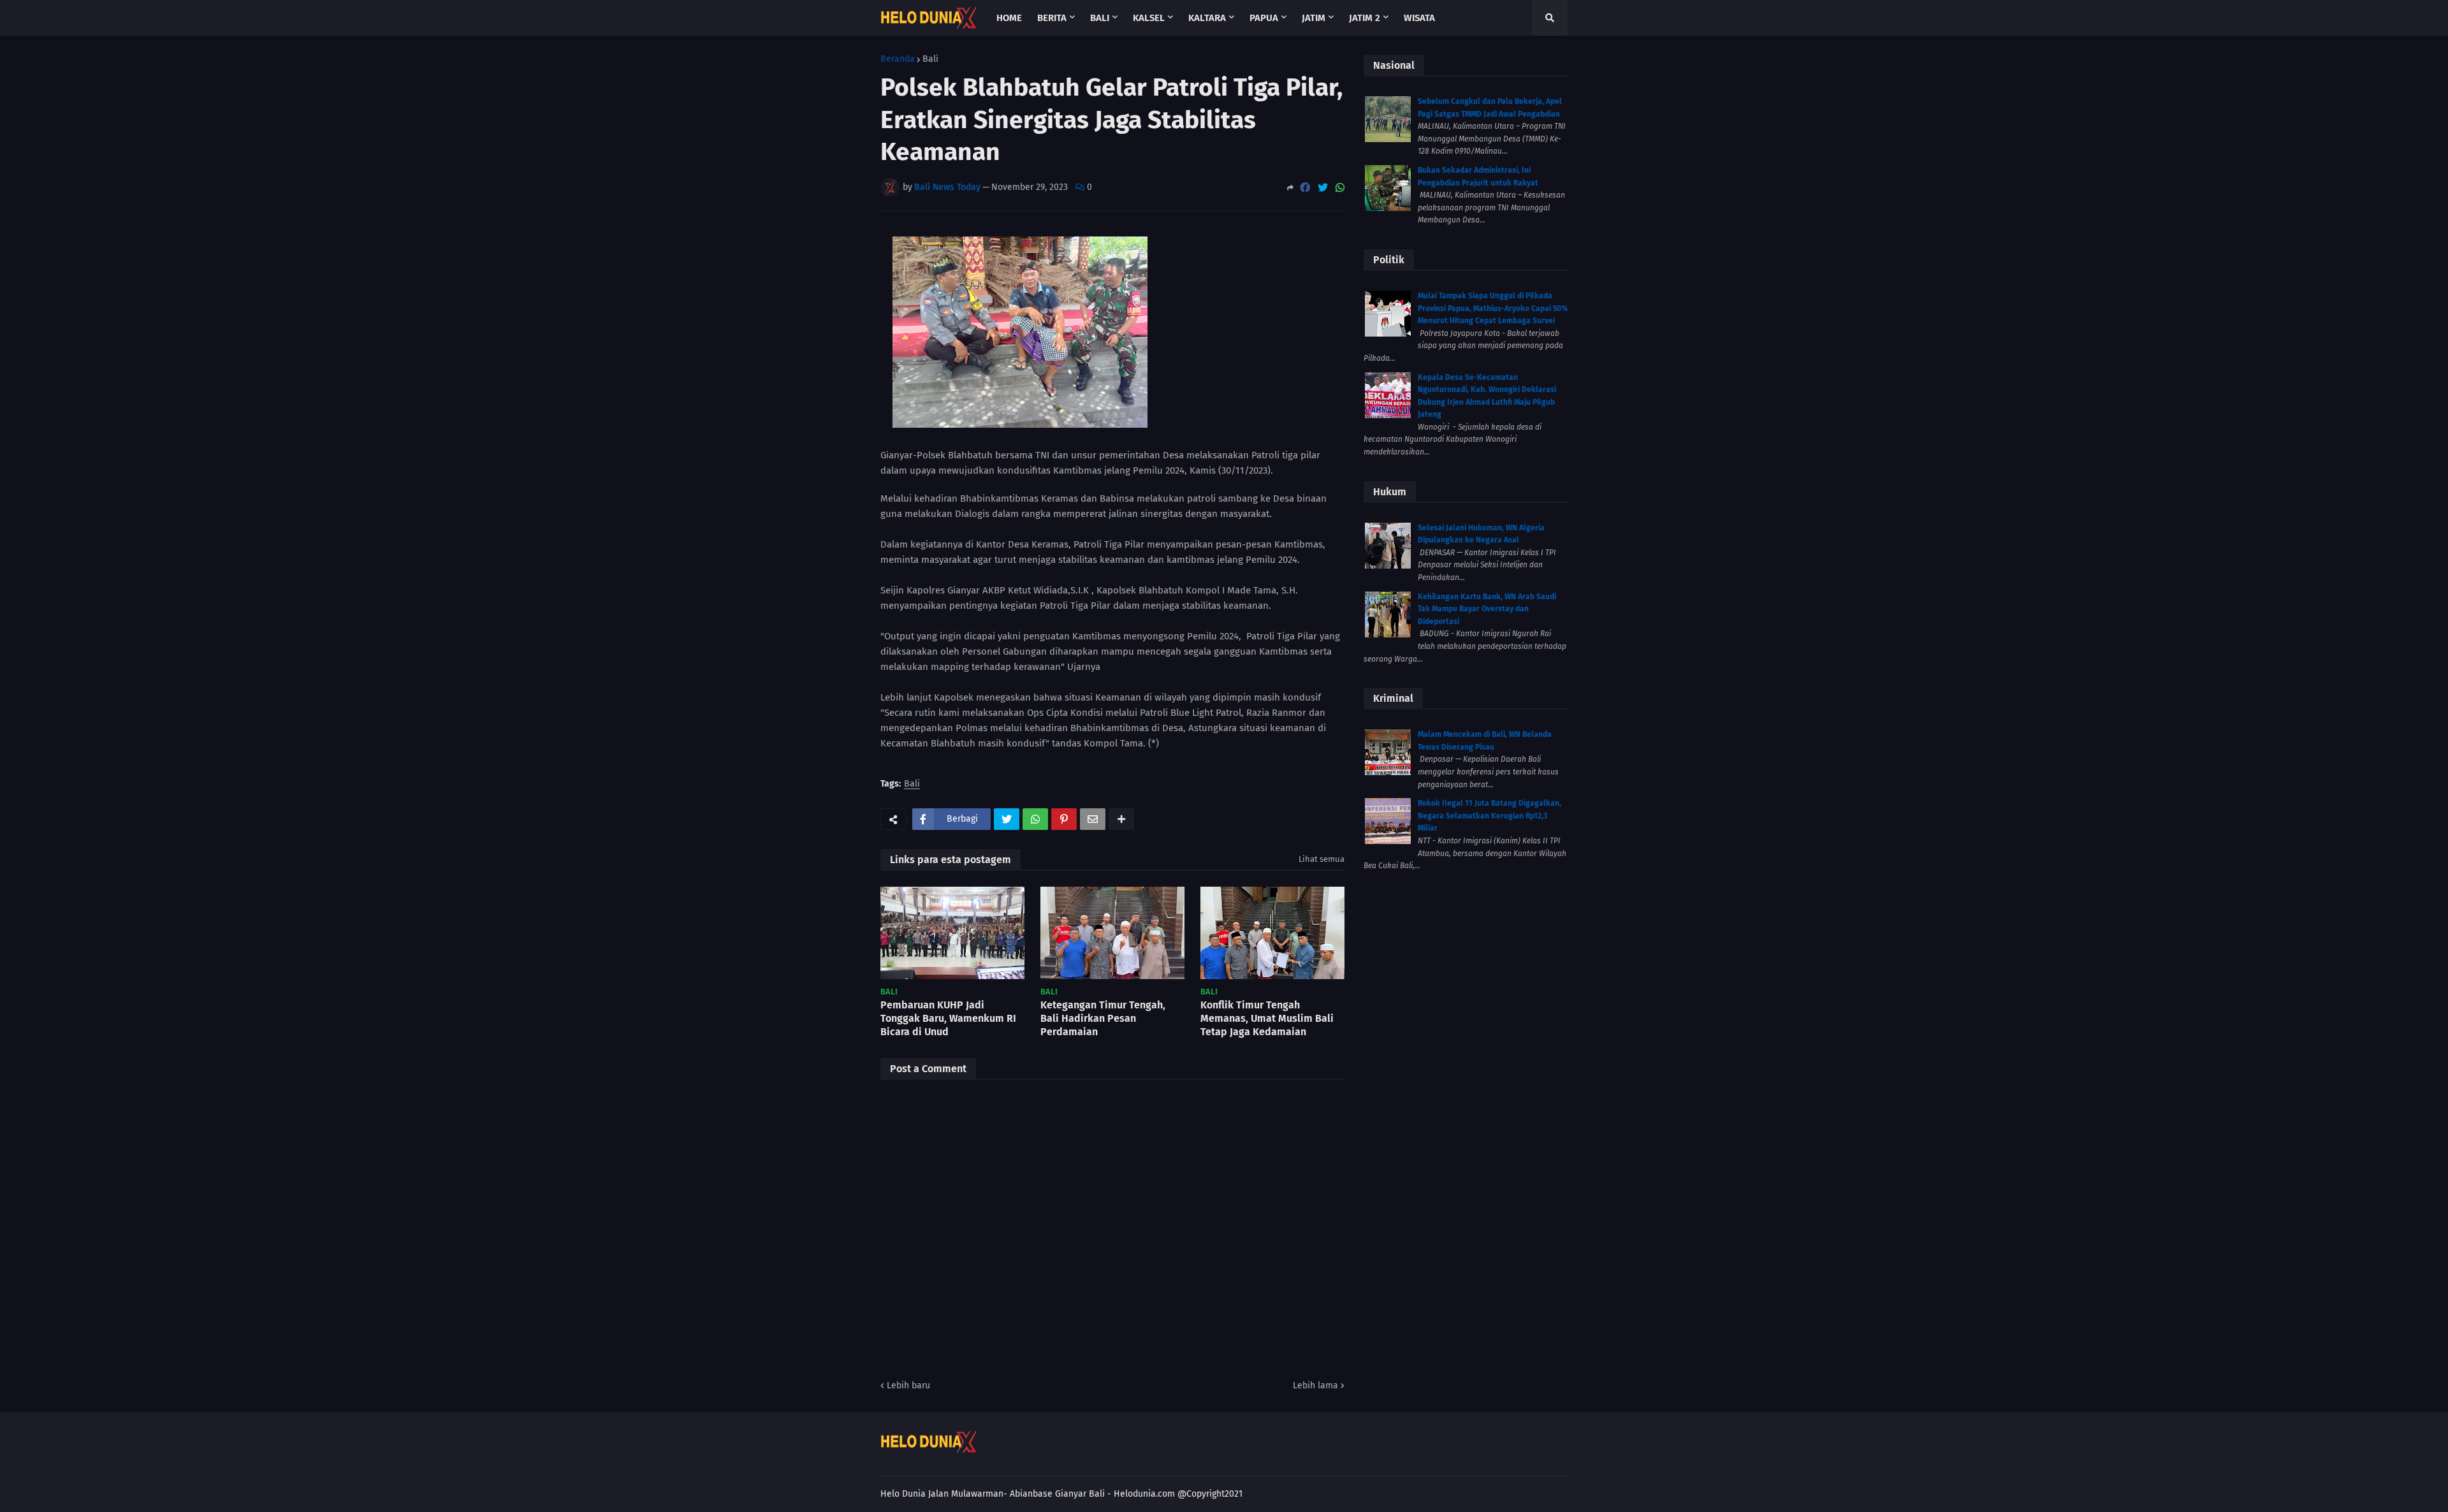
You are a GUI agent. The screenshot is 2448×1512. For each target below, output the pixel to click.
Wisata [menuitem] (1419, 18)
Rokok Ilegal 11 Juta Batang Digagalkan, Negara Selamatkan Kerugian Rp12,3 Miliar (1490, 816)
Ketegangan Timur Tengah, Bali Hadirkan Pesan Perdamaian (1103, 1018)
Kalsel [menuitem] (1149, 18)
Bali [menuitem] (1100, 18)
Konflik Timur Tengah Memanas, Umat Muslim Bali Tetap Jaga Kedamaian (1267, 1018)
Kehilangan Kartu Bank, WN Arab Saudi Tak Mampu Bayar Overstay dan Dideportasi (1487, 609)
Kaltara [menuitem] (1207, 18)
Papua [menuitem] (1264, 18)
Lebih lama (1315, 1385)
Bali (930, 59)
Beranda (898, 59)
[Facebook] (1305, 188)
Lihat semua (1322, 859)
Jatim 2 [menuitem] (1365, 18)
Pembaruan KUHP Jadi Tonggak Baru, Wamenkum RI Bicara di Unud (948, 1018)
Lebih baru (908, 1385)
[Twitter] (1323, 188)
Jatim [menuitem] (1314, 18)
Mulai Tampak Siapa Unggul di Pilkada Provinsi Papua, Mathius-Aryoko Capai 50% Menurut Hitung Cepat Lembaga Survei (1493, 308)
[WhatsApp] (1340, 188)
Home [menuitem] (1009, 18)
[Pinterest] (1064, 819)
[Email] (1093, 819)
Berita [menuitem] (1052, 18)
